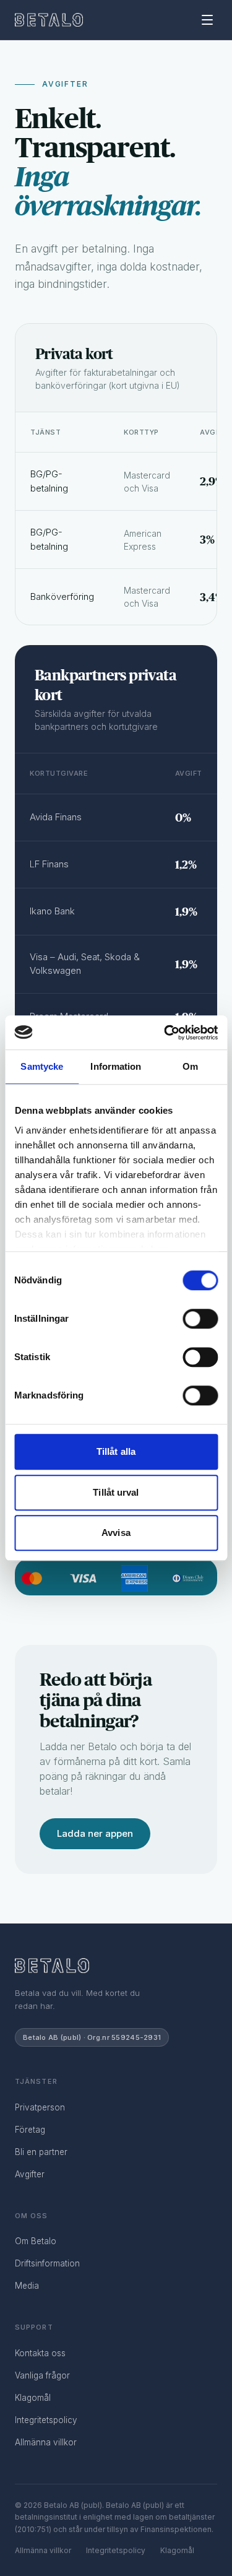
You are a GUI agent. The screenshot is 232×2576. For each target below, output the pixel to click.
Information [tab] (116, 1066)
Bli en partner (41, 2152)
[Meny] (207, 20)
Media (27, 2286)
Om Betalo (36, 2241)
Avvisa (116, 1533)
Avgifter (30, 2174)
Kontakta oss (40, 2353)
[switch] (200, 1319)
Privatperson (40, 2107)
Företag (30, 2130)
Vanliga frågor (42, 2375)
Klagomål (33, 2398)
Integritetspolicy (46, 2420)
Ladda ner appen (95, 1833)
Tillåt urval (116, 1492)
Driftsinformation (47, 2263)
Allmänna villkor (46, 2442)
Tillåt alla (116, 1451)
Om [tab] (190, 1066)
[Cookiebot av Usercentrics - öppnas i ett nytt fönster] (165, 1033)
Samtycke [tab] (42, 1066)
